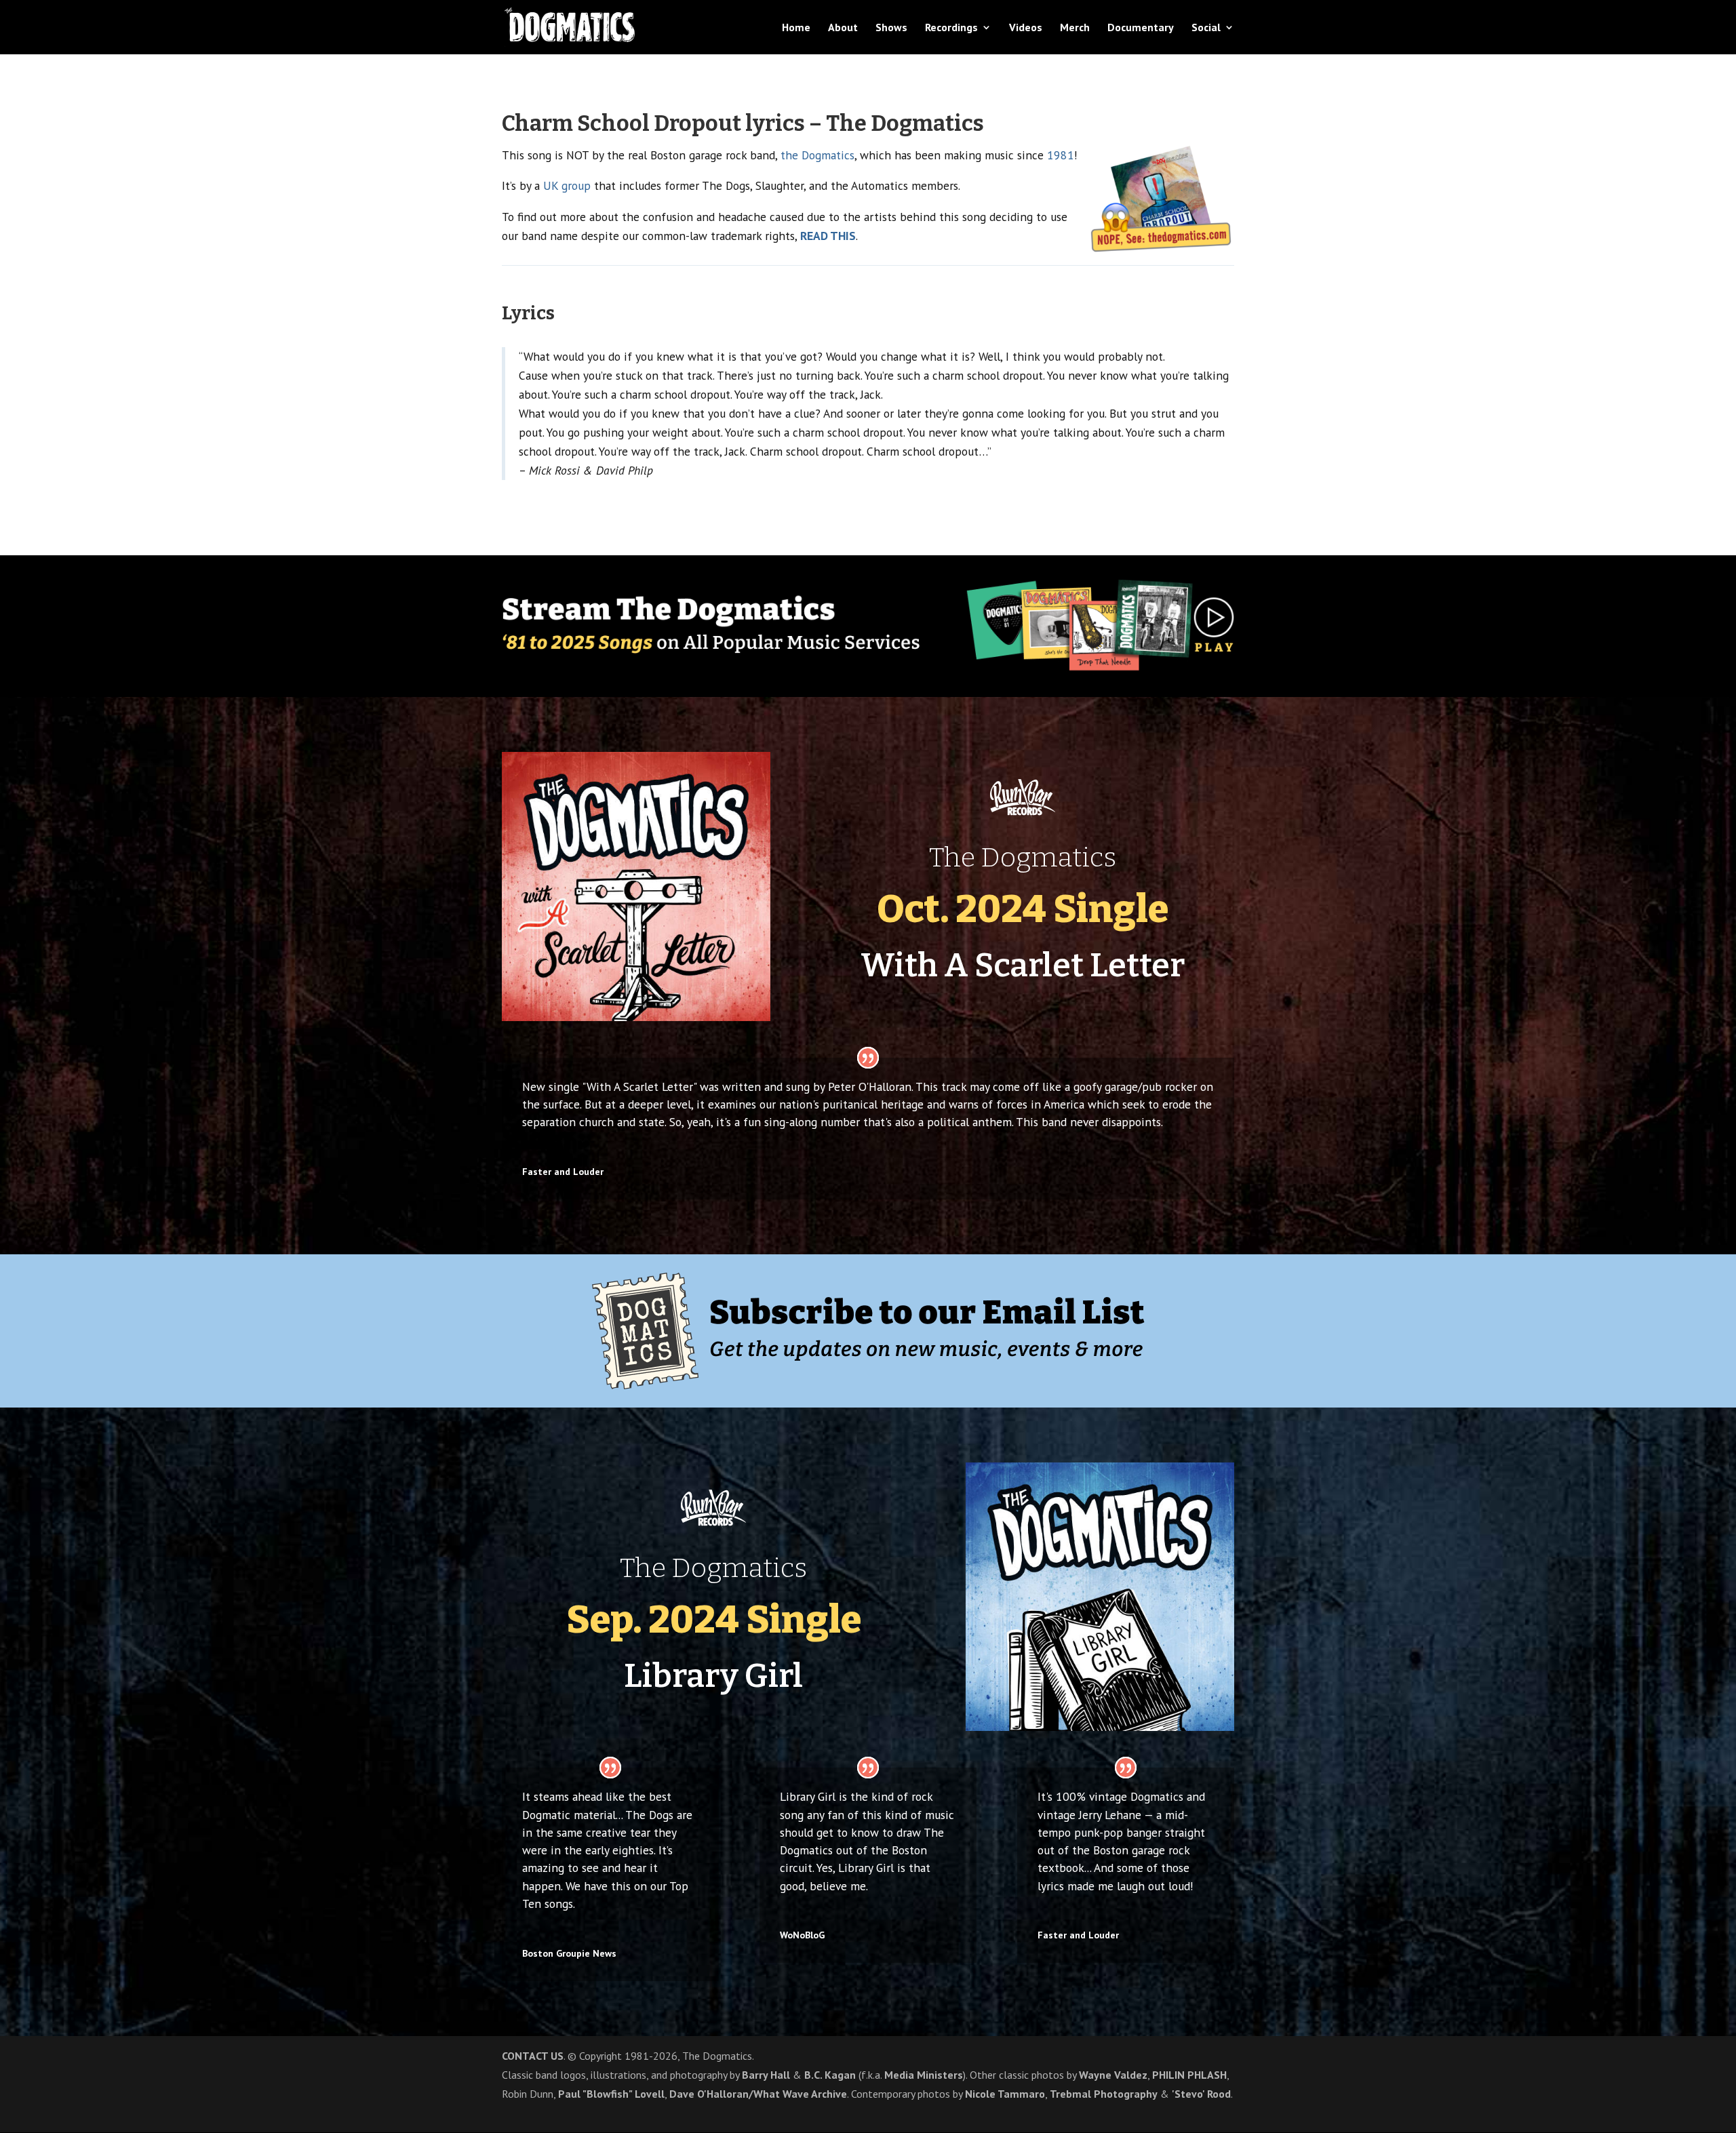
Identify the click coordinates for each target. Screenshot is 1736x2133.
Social (1206, 28)
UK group (567, 185)
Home (796, 28)
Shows (891, 28)
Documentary (1141, 28)
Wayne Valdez (1113, 2075)
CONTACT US (533, 2056)
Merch (1075, 28)
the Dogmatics (817, 155)
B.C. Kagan (830, 2075)
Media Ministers (924, 2075)
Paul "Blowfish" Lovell (611, 2094)
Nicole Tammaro (1005, 2094)
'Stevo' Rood (1201, 2094)
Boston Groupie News (569, 1953)
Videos (1026, 28)
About (843, 28)
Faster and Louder (1078, 1935)
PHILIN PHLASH (1189, 2075)
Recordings (951, 28)
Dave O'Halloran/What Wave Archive (758, 2094)
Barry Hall (766, 2075)
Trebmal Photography (1104, 2094)
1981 (1061, 155)
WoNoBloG (802, 1935)
